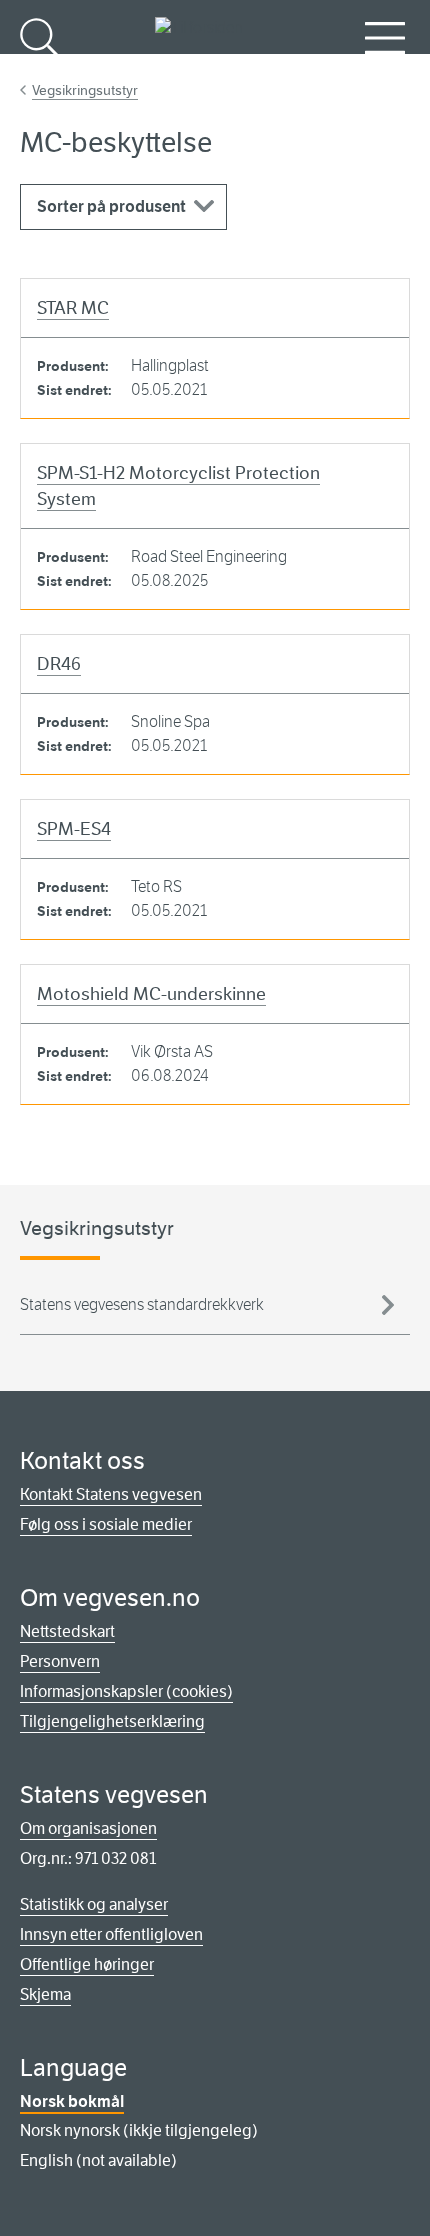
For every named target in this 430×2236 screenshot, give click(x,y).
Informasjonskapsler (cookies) (126, 1691)
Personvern (60, 1661)
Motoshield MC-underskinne (151, 994)
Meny (385, 70)
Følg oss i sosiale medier (106, 1524)
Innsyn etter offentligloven (111, 1934)
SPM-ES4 (74, 829)
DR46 (59, 664)
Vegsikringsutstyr (85, 90)
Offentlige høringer (87, 1964)
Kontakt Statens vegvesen (111, 1494)
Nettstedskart (67, 1631)
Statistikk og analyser (94, 1904)
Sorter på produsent (111, 206)
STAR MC (73, 308)
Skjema (45, 1994)
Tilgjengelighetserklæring (112, 1721)
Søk (40, 70)
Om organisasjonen (88, 1828)
